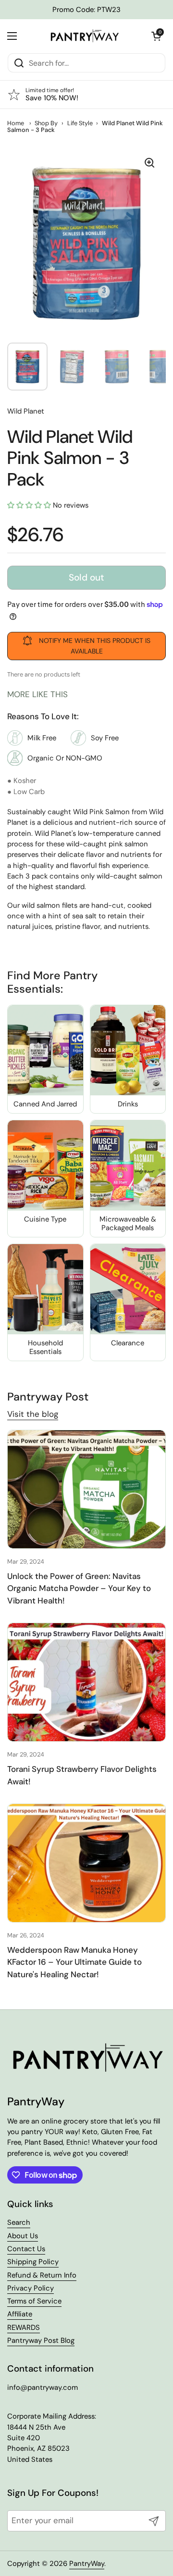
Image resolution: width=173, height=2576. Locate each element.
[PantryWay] (84, 36)
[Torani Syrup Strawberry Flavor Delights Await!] (86, 1682)
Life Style (80, 123)
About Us (23, 2236)
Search (19, 2222)
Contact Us (26, 2249)
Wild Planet (26, 411)
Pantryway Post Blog (41, 2340)
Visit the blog (33, 1414)
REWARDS (24, 2327)
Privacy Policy (31, 2288)
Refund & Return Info (42, 2275)
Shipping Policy (33, 2262)
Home (16, 123)
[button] (156, 36)
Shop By (46, 123)
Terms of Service (34, 2301)
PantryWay (87, 2564)
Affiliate (20, 2314)
